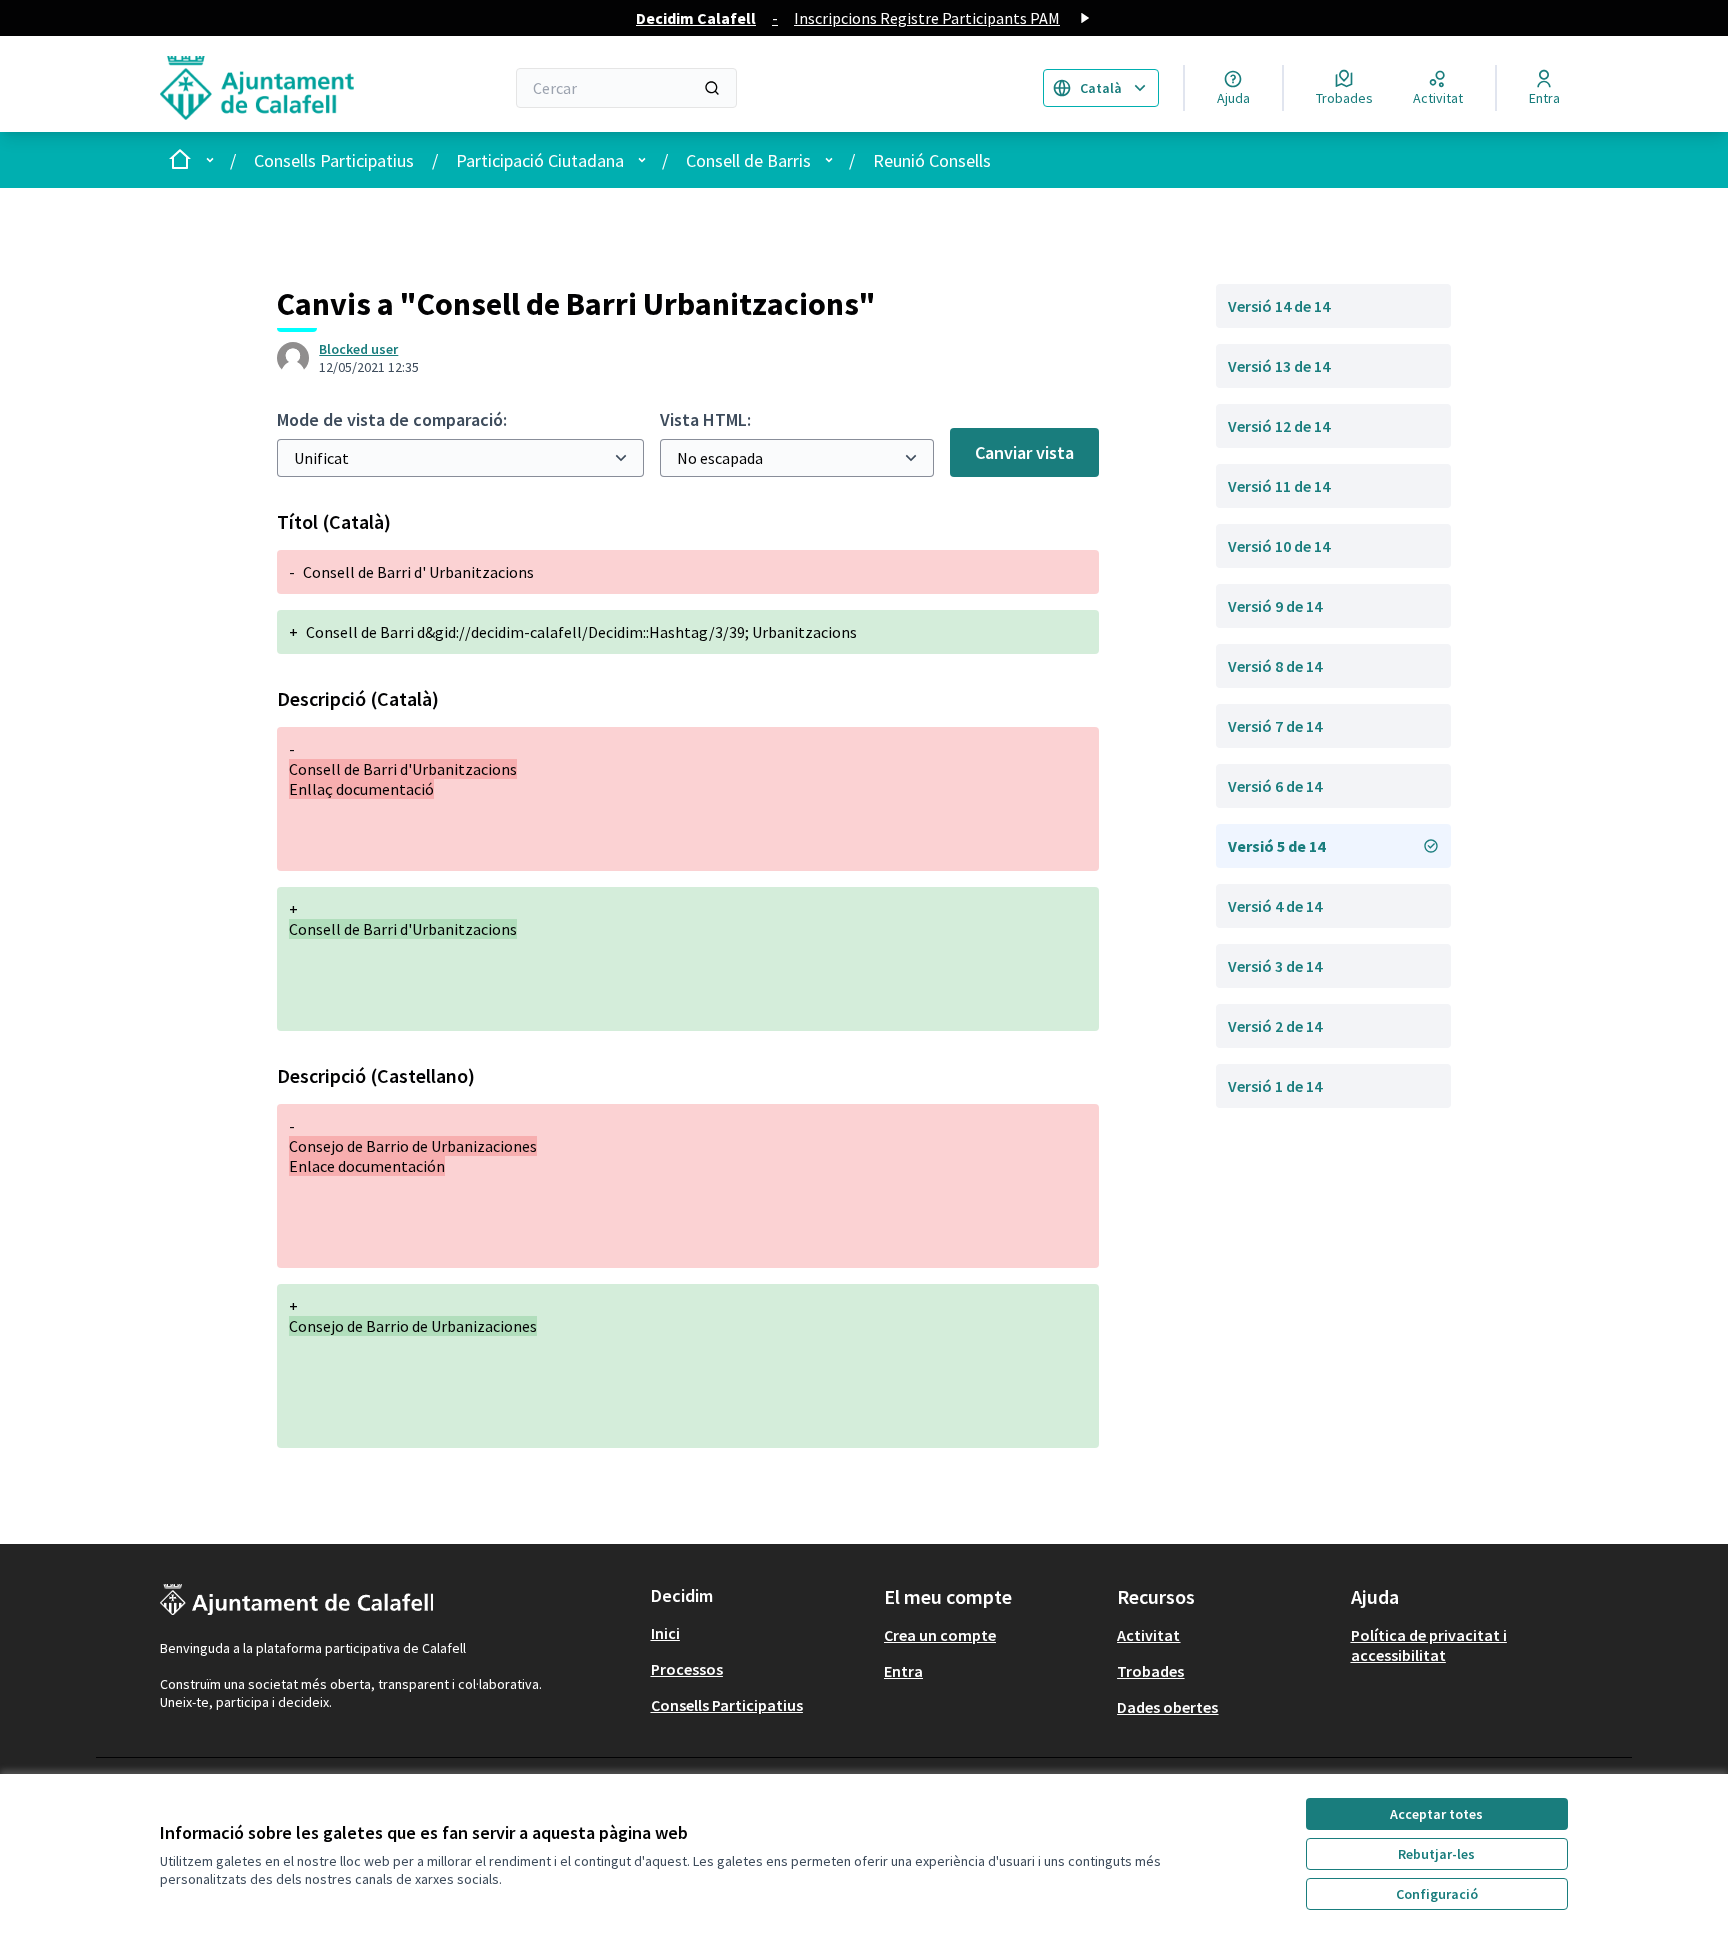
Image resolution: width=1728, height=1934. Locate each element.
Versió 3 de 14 (1275, 966)
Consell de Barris (748, 160)
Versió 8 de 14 (1275, 666)
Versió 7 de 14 (1275, 726)
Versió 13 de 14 (1279, 366)
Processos (687, 1669)
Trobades (1150, 1671)
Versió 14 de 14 (1279, 306)
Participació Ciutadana (540, 160)
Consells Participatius (334, 160)
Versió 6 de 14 (1275, 786)
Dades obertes (1167, 1707)
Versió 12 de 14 (1279, 426)
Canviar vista (1024, 452)
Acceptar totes (1436, 1814)
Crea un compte (940, 1635)
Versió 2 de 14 (1275, 1026)
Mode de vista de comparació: (392, 419)
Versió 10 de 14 (1279, 546)
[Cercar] (712, 88)
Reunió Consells (932, 160)
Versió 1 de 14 (1275, 1086)
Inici (665, 1633)
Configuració (1437, 1894)
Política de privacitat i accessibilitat (1429, 1645)
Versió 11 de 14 (1279, 486)
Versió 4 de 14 (1275, 906)
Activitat (1148, 1635)
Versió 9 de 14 (1275, 606)
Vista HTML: (705, 419)
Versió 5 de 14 (1276, 846)
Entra (903, 1671)
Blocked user (358, 349)
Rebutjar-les (1436, 1854)
